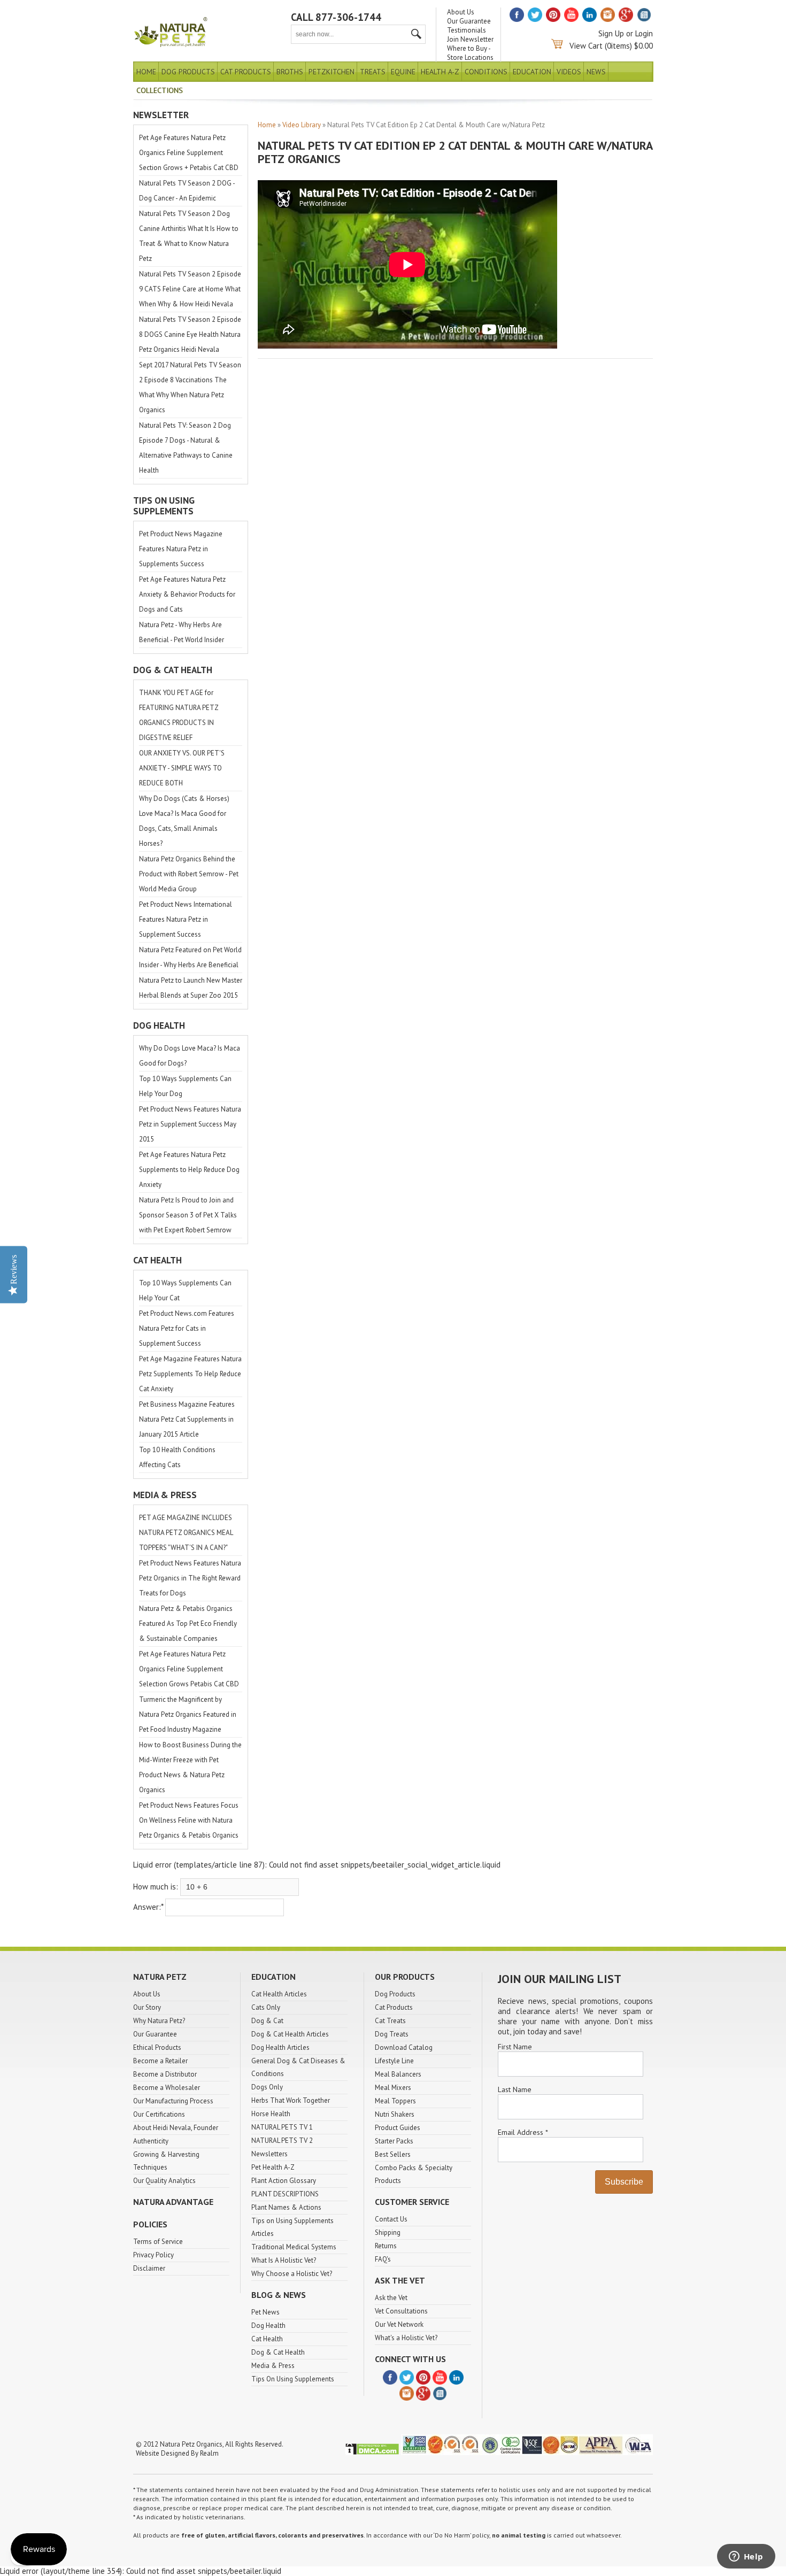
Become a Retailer (160, 2061)
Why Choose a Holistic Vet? (292, 2274)
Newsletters (269, 2154)
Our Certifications (159, 2114)
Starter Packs (394, 2141)
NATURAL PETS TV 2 (282, 2141)
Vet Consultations (401, 2311)
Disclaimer (149, 2268)
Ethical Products (157, 2047)
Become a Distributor (165, 2074)
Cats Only (266, 2007)
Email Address (523, 2132)
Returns (386, 2246)
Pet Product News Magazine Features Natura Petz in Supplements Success (181, 549)
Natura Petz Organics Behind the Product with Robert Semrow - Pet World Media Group (189, 874)
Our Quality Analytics (164, 2181)
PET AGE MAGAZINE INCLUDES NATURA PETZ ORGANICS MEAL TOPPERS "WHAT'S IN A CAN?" (186, 1533)
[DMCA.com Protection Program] (372, 2453)
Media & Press (273, 2366)
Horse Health (271, 2114)
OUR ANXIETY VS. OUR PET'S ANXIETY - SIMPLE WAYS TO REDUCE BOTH (182, 768)
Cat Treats (390, 2021)
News (596, 72)
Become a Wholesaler (167, 2088)
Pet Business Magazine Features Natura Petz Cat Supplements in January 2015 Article (187, 1419)
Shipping (388, 2232)
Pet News (265, 2312)
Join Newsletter (470, 39)
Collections (160, 90)
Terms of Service (158, 2242)
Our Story (147, 2007)
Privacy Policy (153, 2255)
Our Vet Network (399, 2324)
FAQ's (383, 2259)
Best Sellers (393, 2154)
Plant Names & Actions (286, 2207)
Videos (569, 72)
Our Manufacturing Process (173, 2101)
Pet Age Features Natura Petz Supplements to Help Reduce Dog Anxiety (189, 1170)
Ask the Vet (391, 2298)
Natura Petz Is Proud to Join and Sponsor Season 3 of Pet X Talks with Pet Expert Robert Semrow (188, 1215)
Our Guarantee (469, 21)
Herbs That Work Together (291, 2100)
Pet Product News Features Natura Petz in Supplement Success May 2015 (190, 1124)
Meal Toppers (395, 2101)
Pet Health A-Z (273, 2167)
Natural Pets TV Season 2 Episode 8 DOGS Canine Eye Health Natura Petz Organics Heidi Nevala (190, 334)
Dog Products (188, 72)
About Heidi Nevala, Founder (176, 2128)
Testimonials (467, 30)
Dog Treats (392, 2034)
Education (532, 72)
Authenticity (151, 2141)
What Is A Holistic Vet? (284, 2260)
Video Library (302, 125)
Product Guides (398, 2128)
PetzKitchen (332, 72)
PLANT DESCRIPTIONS (285, 2194)
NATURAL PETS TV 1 (282, 2127)
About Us (461, 12)
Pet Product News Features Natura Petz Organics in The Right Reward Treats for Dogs (190, 1578)
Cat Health (267, 2339)
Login (644, 33)
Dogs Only (267, 2087)
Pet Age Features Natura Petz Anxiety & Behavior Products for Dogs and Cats (187, 594)
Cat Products (246, 72)
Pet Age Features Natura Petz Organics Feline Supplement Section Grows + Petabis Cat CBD (189, 153)
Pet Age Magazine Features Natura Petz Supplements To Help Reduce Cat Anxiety (190, 1374)
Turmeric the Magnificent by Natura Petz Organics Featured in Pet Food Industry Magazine (188, 1714)
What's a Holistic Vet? (406, 2338)
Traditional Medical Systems (294, 2247)
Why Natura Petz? (159, 2021)
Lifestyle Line (394, 2061)
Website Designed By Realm (177, 2453)
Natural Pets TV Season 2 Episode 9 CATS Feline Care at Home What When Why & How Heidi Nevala (190, 289)
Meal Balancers (398, 2074)
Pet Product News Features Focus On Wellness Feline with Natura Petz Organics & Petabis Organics (189, 1820)
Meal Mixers (393, 2088)
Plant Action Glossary (284, 2181)
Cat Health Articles (279, 1994)
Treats (373, 72)
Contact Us (391, 2219)
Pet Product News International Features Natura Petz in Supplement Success (186, 919)
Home (146, 72)
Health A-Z (440, 72)
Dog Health (268, 2326)
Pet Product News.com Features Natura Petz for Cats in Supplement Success (187, 1328)
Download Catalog (404, 2047)
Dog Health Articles (280, 2047)
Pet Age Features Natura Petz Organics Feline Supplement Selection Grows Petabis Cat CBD (189, 1669)
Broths (290, 72)
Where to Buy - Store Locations (470, 53)
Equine (403, 72)
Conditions (486, 72)
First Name (515, 2047)
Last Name (515, 2089)
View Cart (586, 46)
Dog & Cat (267, 2021)
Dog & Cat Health (278, 2352)
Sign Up (611, 33)
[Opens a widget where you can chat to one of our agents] (746, 2557)
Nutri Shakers (395, 2114)
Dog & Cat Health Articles (290, 2034)
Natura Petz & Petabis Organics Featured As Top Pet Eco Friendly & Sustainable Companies (188, 1624)
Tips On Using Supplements (293, 2379)
